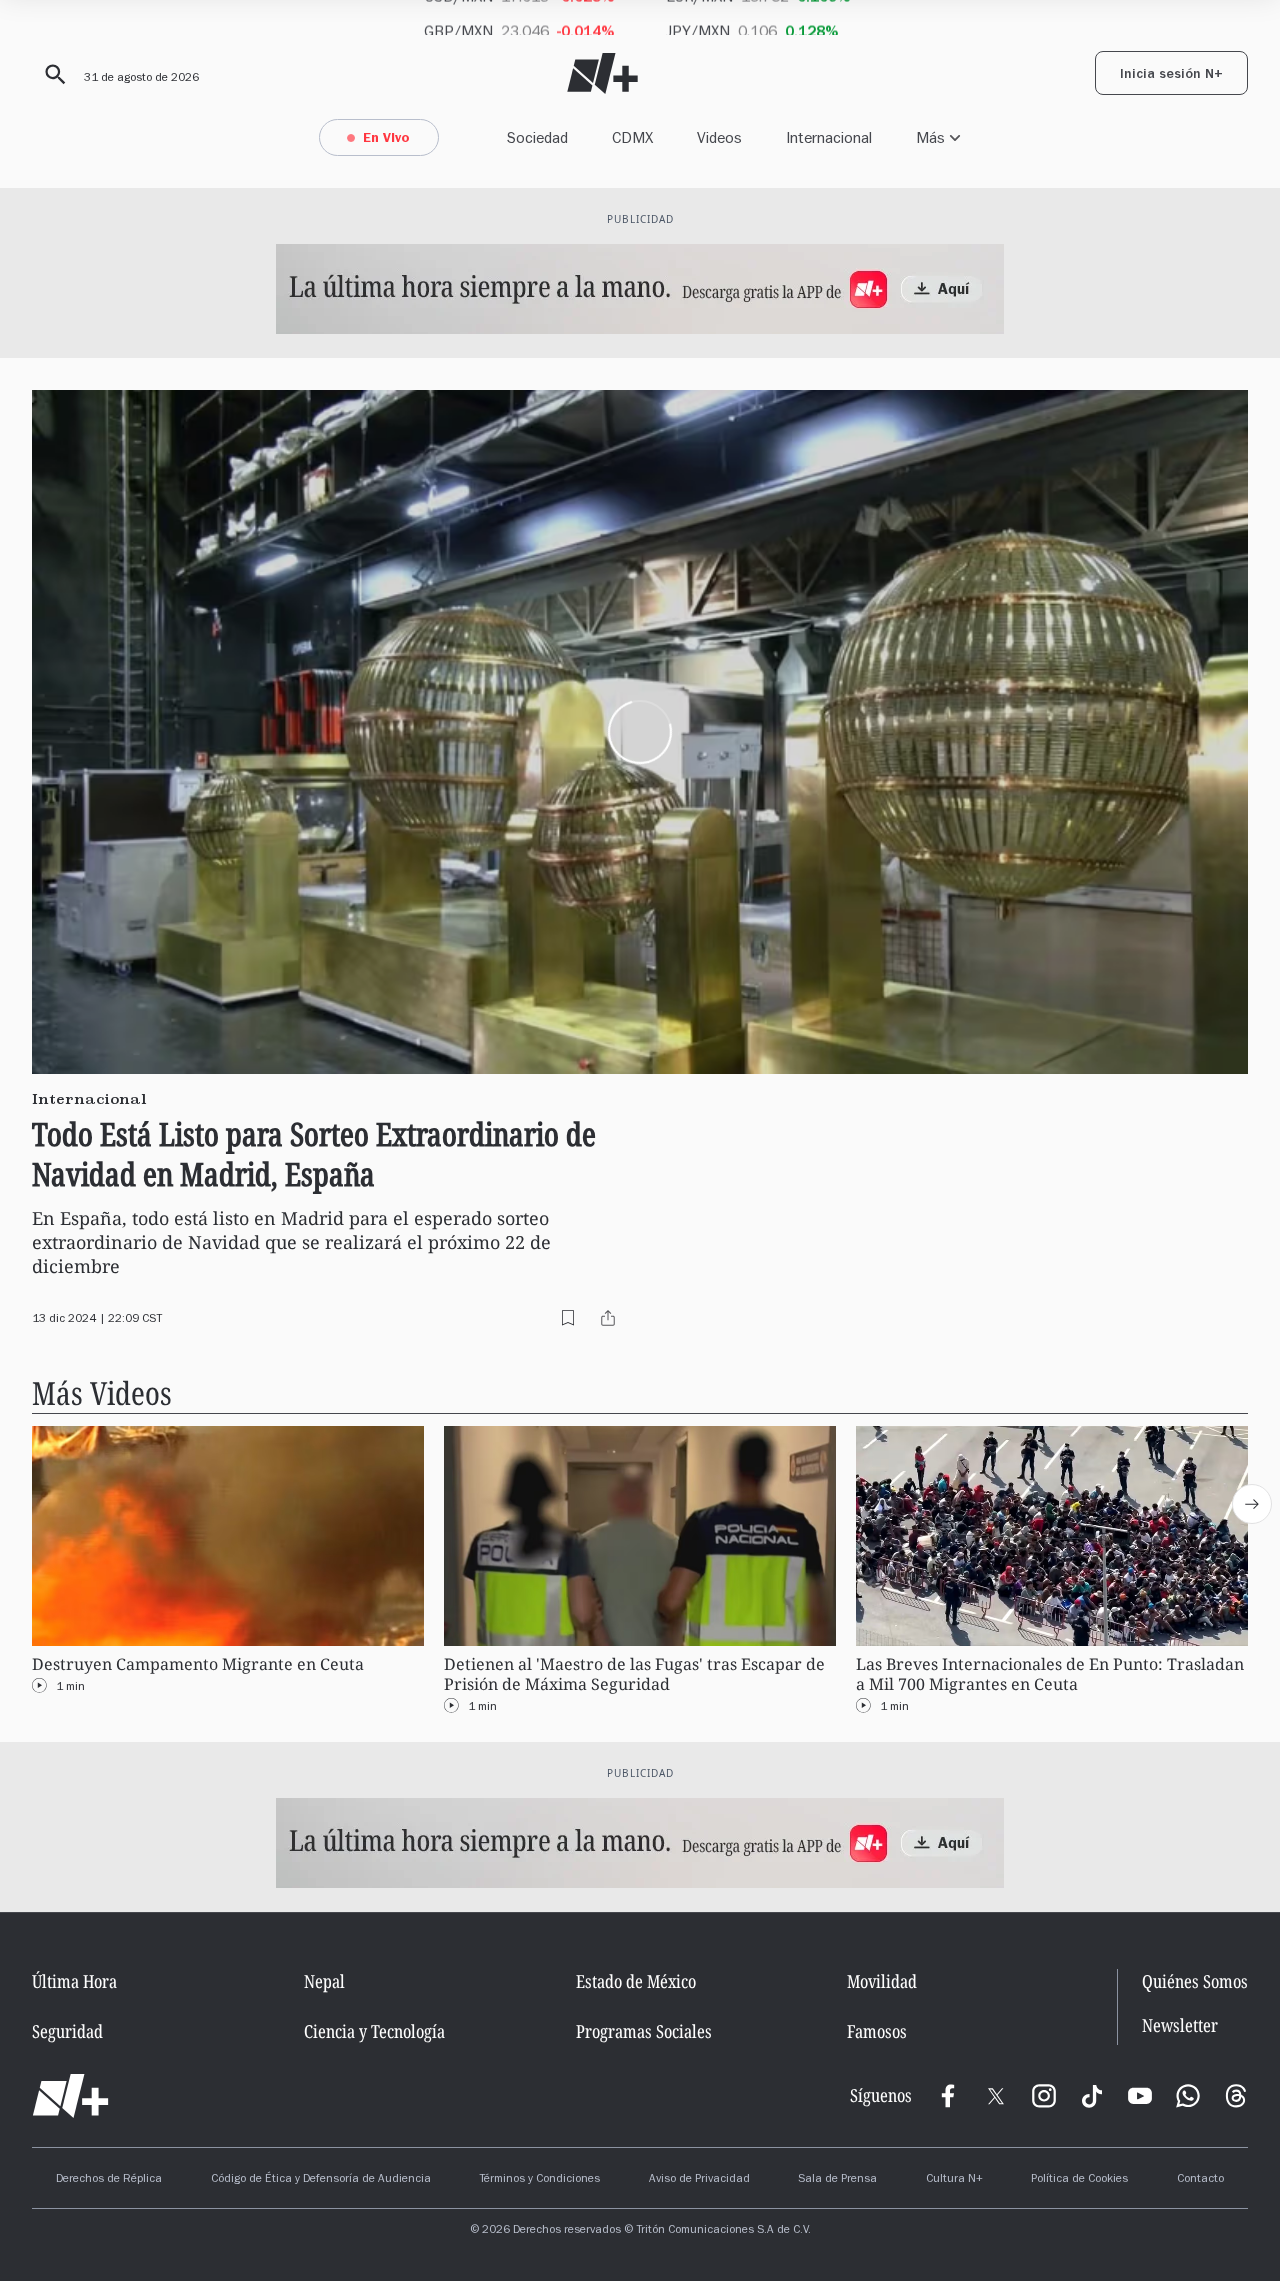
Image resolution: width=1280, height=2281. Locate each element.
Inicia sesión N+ (1171, 76)
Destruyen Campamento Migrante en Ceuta (198, 1664)
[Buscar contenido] (52, 75)
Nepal (324, 1981)
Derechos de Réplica (109, 2180)
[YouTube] (1140, 2096)
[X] (996, 2096)
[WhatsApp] (1188, 2096)
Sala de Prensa (837, 2180)
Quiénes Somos (1195, 1981)
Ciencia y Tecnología (374, 2031)
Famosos (877, 2031)
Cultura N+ (954, 2180)
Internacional (829, 137)
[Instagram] (1044, 2096)
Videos (719, 137)
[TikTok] (1092, 2096)
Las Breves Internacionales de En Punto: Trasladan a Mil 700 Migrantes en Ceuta (1050, 1674)
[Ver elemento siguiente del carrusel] (1252, 1504)
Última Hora (74, 1981)
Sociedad (537, 137)
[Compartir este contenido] (608, 1318)
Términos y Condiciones (539, 2180)
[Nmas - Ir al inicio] (602, 73)
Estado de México (636, 1981)
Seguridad (67, 2031)
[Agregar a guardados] (568, 1318)
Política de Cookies (1079, 2180)
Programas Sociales (644, 2031)
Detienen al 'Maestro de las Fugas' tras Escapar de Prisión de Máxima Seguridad (634, 1674)
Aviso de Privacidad (699, 2180)
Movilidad (882, 1981)
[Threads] (1236, 2096)
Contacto (1200, 2180)
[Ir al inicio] (70, 2096)
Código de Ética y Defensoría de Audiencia (321, 2180)
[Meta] (948, 2096)
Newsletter (1180, 2025)
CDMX (632, 137)
